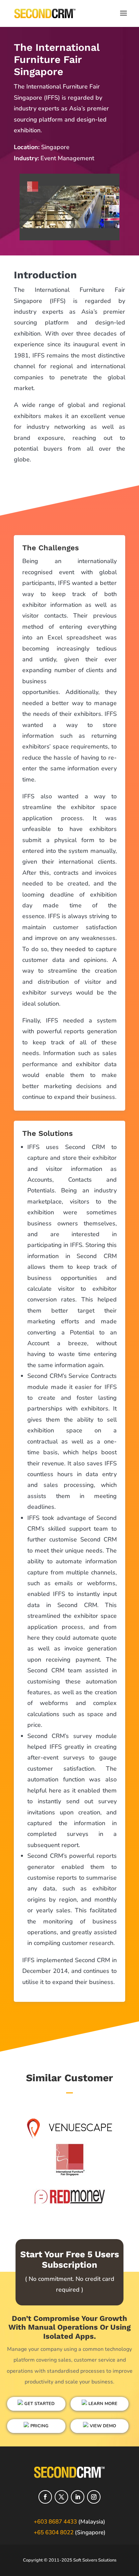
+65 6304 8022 (54, 2532)
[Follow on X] (61, 2497)
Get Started (39, 2404)
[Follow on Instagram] (94, 2497)
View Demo (102, 2426)
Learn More (102, 2404)
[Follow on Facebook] (45, 2497)
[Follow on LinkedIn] (78, 2497)
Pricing (39, 2426)
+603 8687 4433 (55, 2522)
